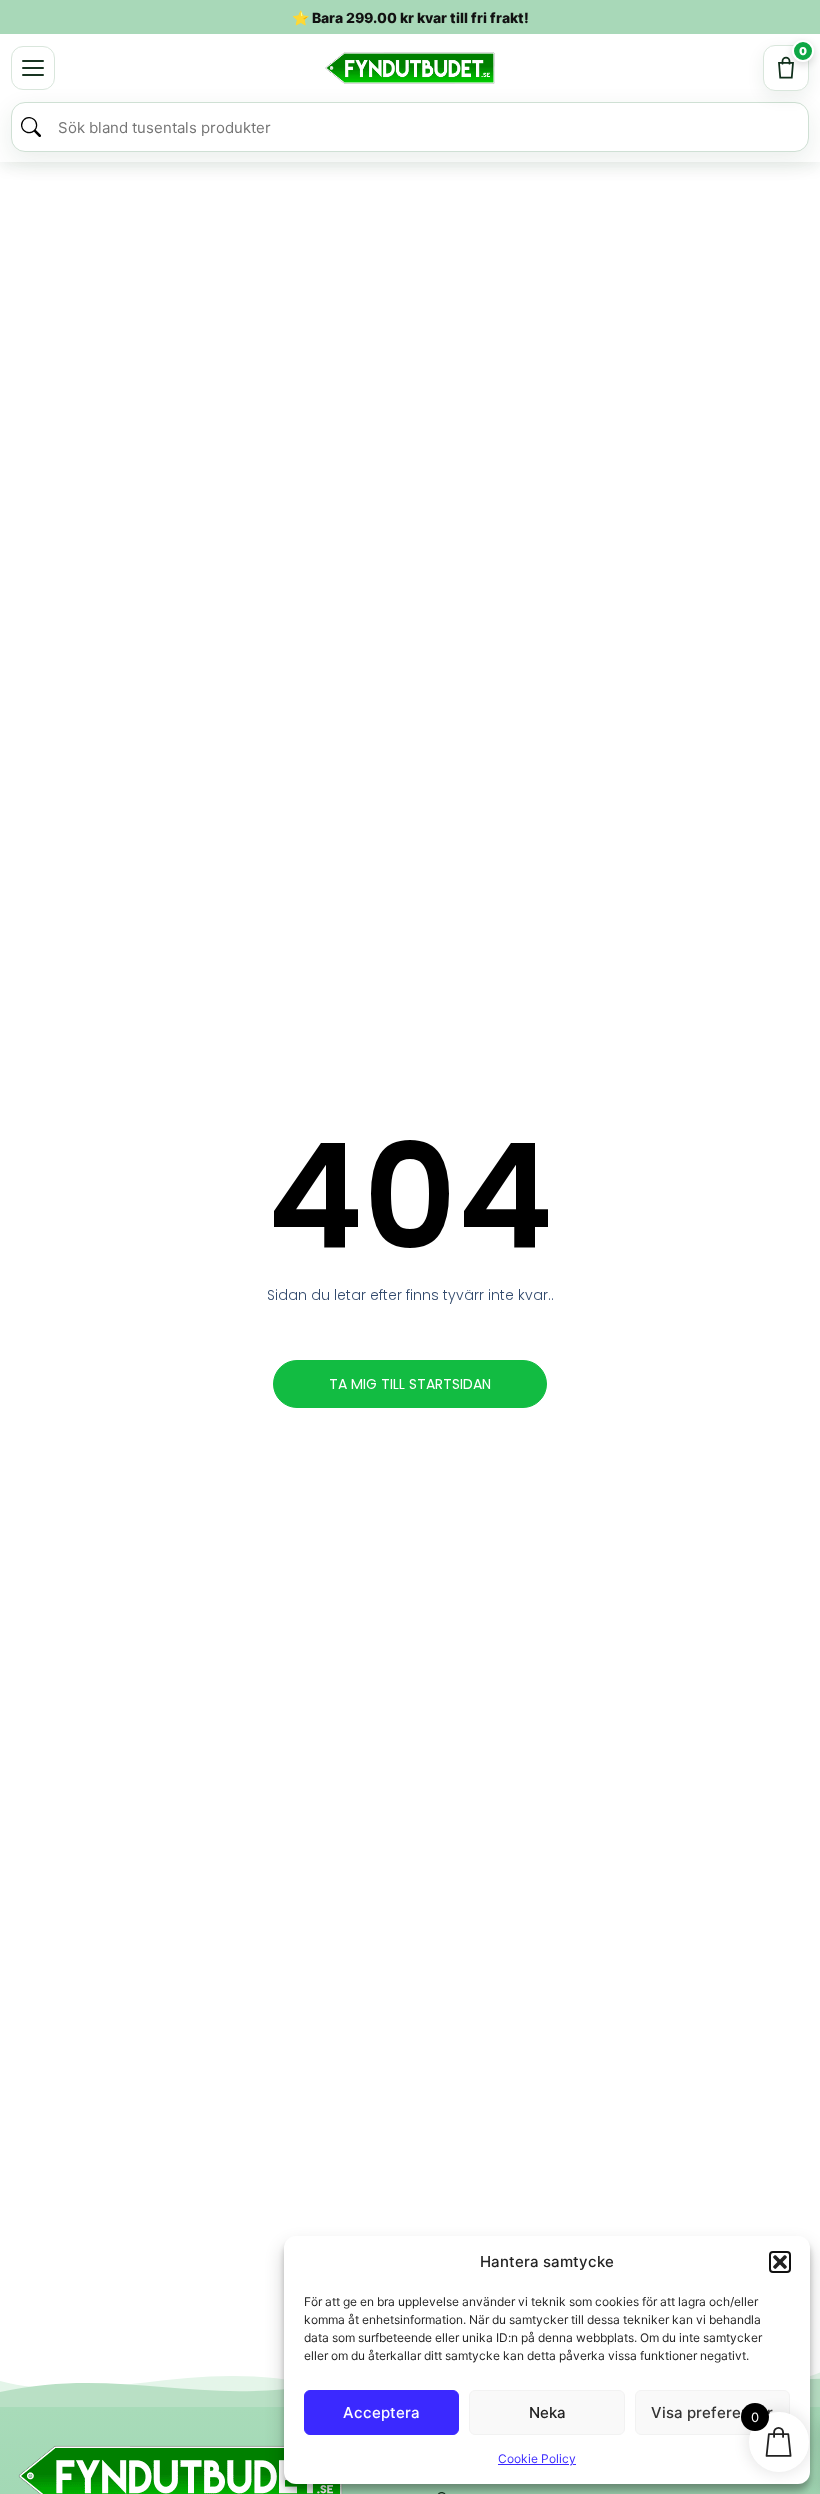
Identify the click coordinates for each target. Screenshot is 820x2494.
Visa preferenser (712, 2412)
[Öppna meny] (33, 68)
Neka (547, 2412)
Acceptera (381, 2412)
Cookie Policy (537, 2458)
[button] (780, 2262)
